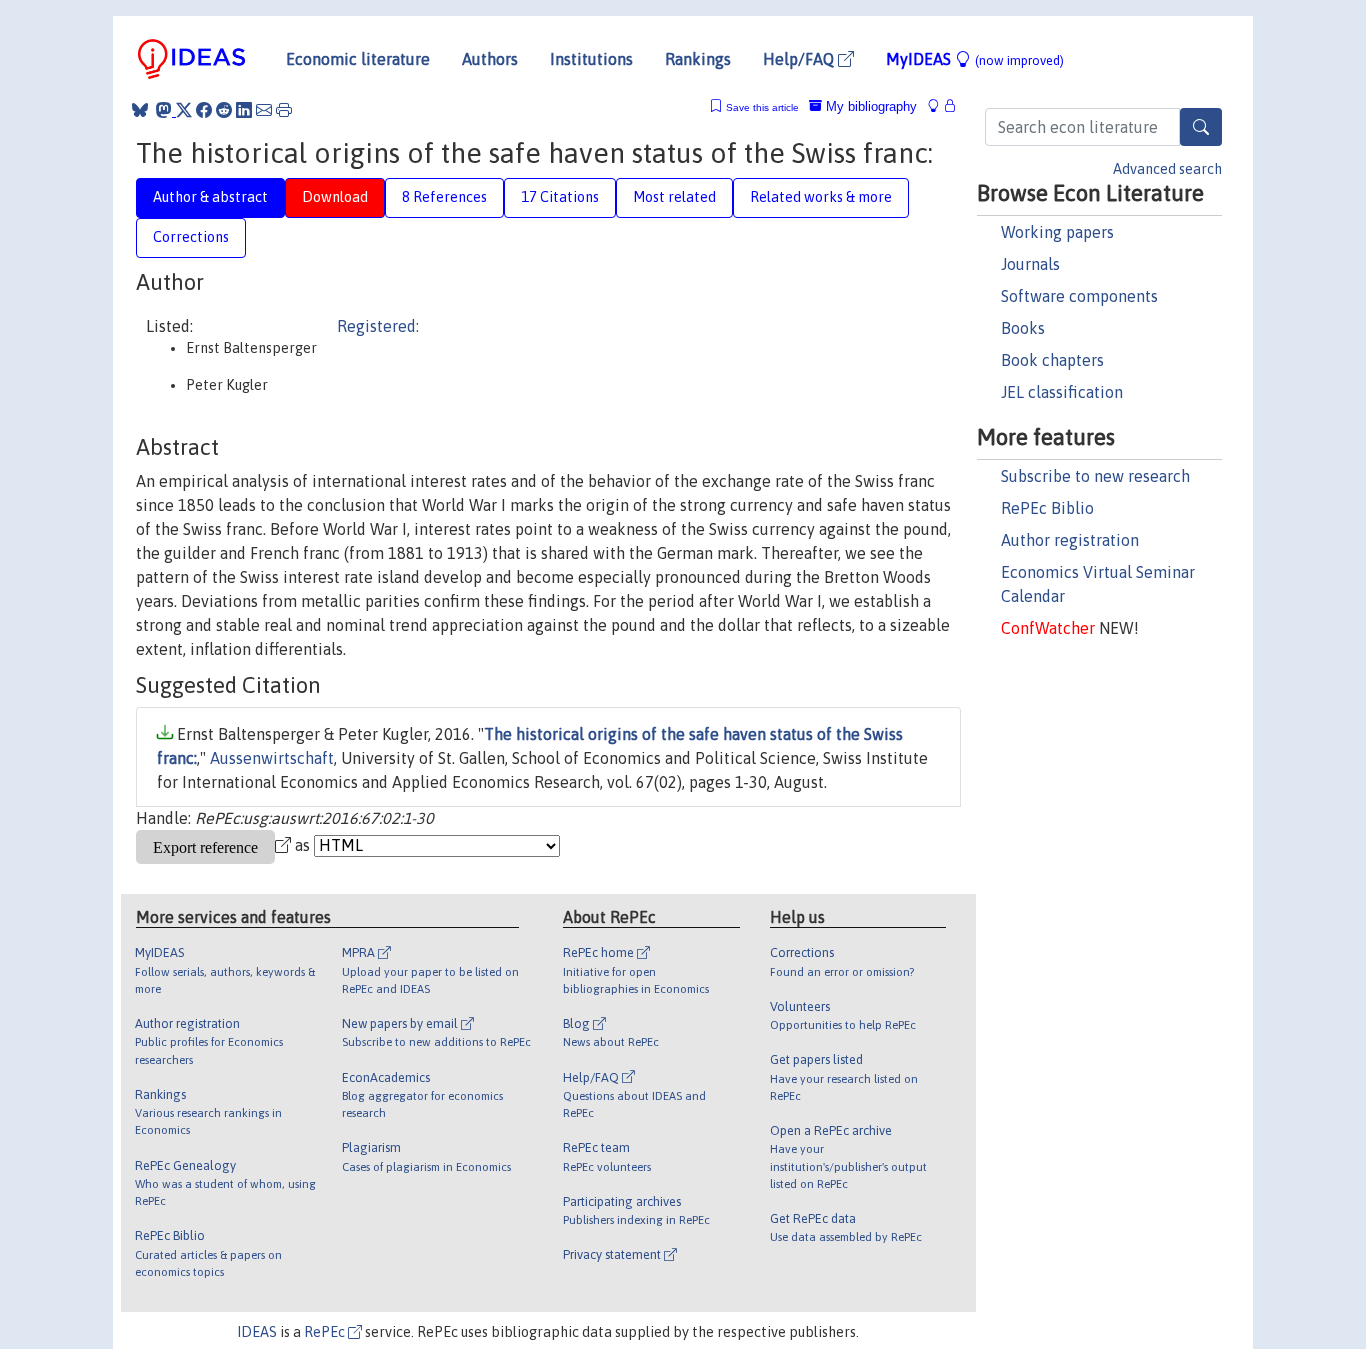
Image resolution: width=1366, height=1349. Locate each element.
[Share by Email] (264, 110)
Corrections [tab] (191, 237)
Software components (1079, 296)
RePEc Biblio (1047, 508)
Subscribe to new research (1095, 476)
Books (1023, 328)
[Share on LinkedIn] (244, 110)
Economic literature (358, 59)
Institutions (591, 59)
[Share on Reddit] (224, 110)
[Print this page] (284, 110)
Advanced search (1167, 169)
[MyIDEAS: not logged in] (939, 106)
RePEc (326, 1332)
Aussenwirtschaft (272, 758)
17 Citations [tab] (560, 197)
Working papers (1057, 232)
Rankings (698, 59)
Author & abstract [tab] (210, 197)
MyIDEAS (975, 59)
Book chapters (1052, 360)
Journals (1030, 264)
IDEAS (257, 1332)
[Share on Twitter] (184, 110)
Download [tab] (335, 197)
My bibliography (869, 106)
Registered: (378, 326)
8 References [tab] (444, 197)
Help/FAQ (800, 59)
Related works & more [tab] (821, 197)
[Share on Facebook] (204, 110)
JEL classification (1062, 392)
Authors (490, 59)
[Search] (1201, 127)
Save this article (762, 107)
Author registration (1070, 540)
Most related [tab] (674, 197)
